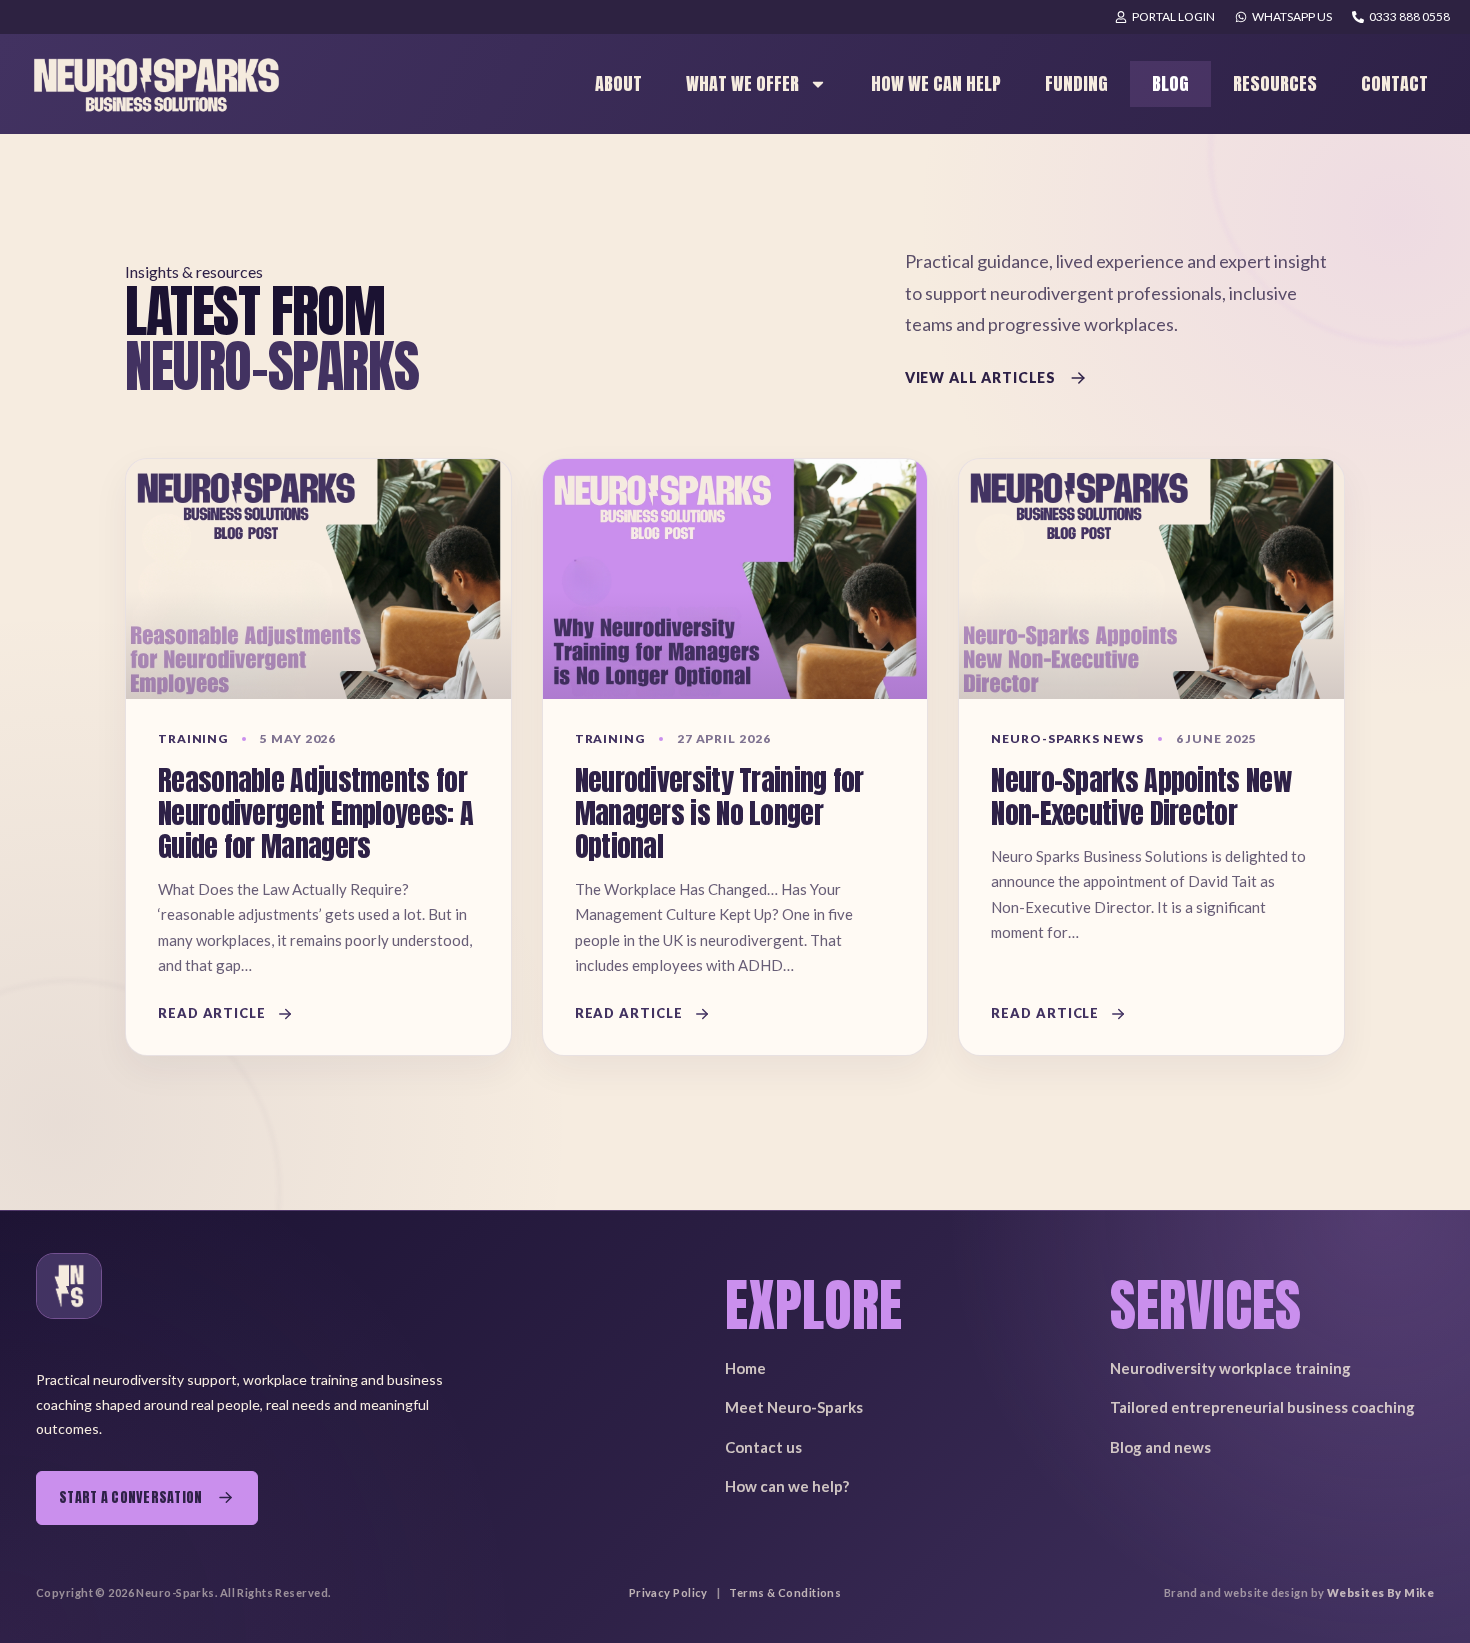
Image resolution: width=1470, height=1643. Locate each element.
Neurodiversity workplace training (1230, 1368)
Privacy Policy (668, 1592)
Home (745, 1368)
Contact (1394, 83)
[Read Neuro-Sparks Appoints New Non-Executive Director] (1151, 579)
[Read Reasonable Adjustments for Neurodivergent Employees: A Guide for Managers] (318, 579)
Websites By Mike (1380, 1592)
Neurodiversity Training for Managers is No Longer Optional (719, 813)
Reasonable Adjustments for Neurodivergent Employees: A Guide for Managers (315, 813)
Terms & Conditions (785, 1592)
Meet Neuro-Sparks (794, 1407)
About (618, 83)
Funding (1076, 83)
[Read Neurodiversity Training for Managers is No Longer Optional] (735, 579)
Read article (212, 1013)
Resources (1275, 83)
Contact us (763, 1447)
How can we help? (787, 1486)
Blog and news (1160, 1447)
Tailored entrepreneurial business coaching (1262, 1407)
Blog (1170, 83)
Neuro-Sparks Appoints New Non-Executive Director (1141, 796)
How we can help (936, 83)
